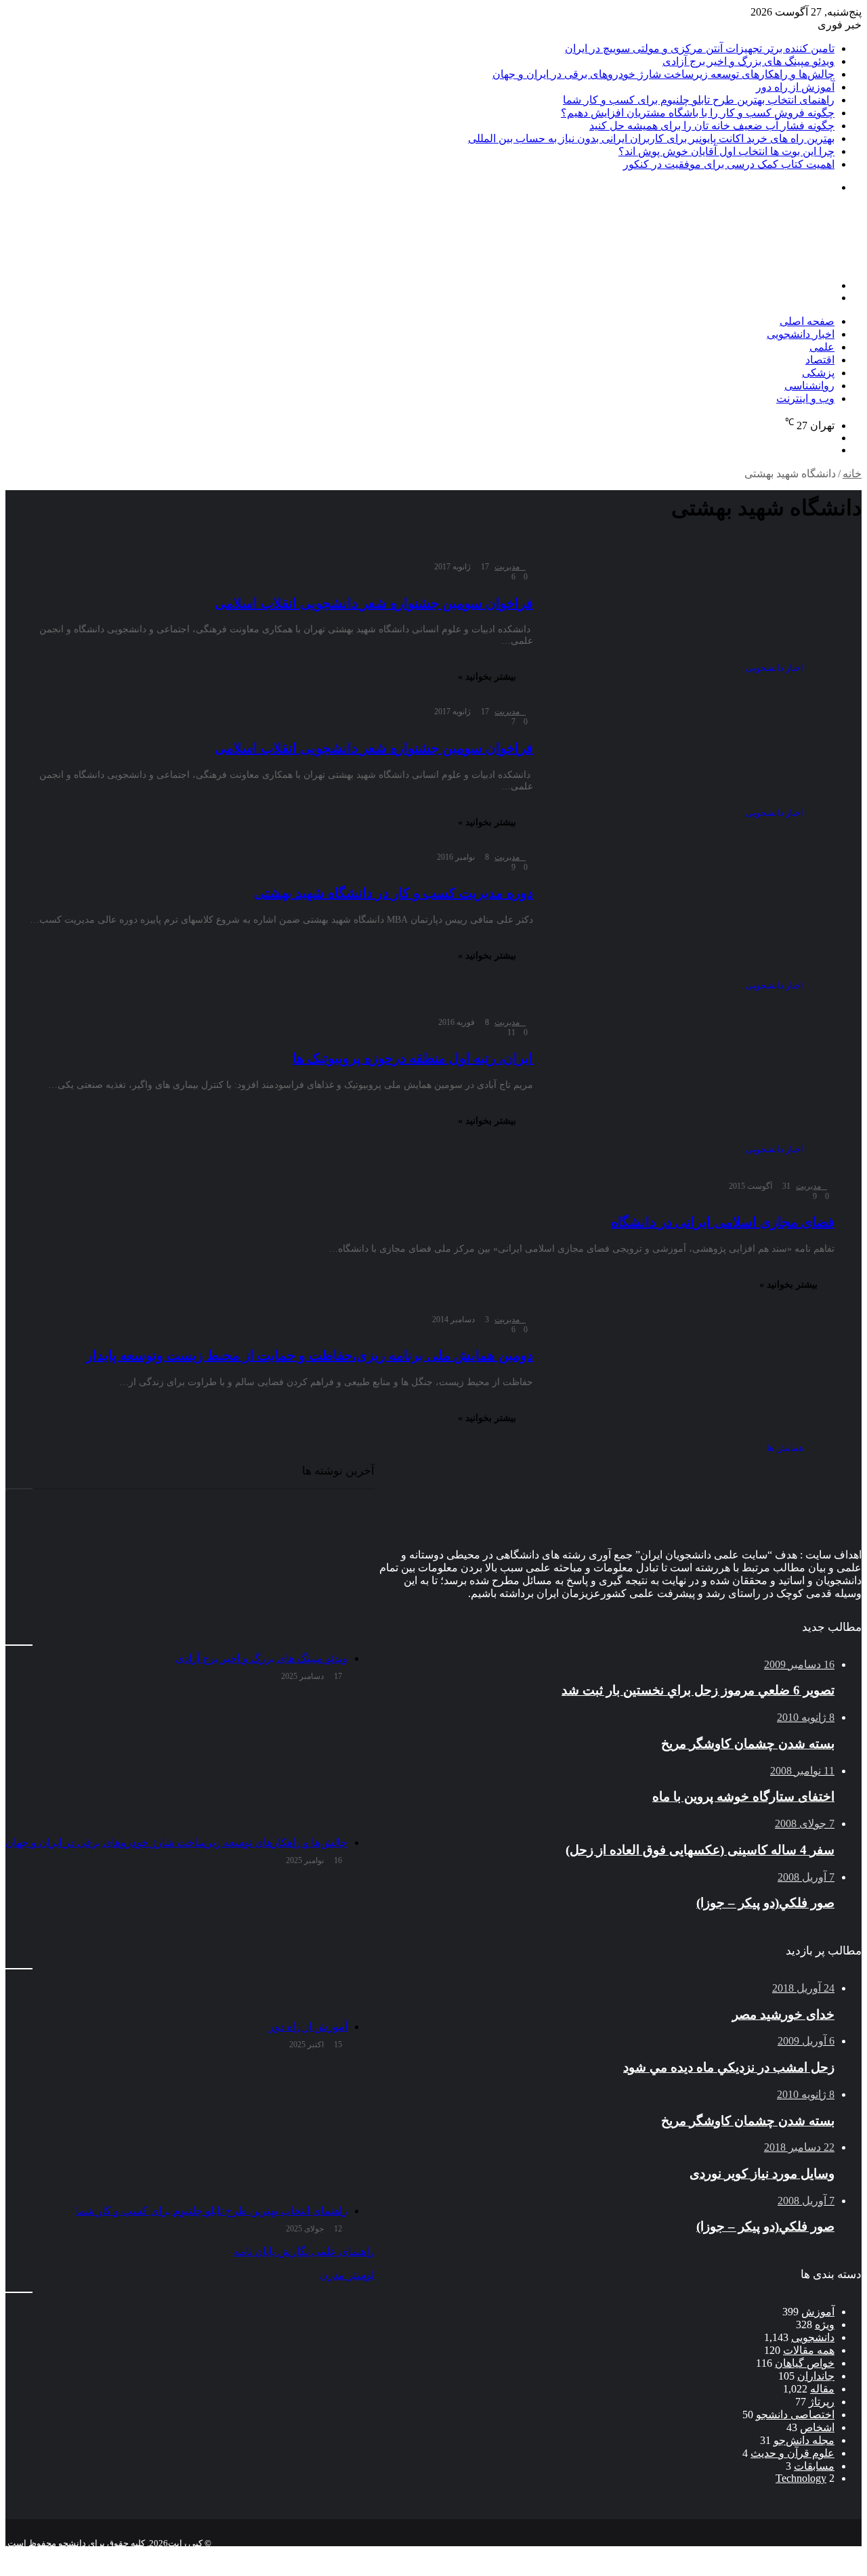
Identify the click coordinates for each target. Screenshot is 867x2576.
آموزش (818, 2312)
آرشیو (818, 2554)
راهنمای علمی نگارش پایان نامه (304, 2251)
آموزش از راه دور (795, 87)
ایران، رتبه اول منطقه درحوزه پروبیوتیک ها (413, 1058)
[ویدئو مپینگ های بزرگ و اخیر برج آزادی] (176, 1577)
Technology (801, 2478)
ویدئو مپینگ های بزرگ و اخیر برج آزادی (748, 61)
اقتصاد (820, 360)
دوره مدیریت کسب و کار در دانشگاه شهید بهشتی (394, 893)
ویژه (825, 2324)
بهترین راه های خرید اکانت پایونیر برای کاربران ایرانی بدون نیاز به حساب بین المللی (651, 138)
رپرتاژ (822, 2402)
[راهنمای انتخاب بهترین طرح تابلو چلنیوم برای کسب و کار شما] (176, 2130)
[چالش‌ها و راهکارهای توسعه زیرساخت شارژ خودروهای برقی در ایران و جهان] (176, 1762)
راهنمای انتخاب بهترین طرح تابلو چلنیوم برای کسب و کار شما (699, 100)
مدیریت (507, 567)
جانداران (816, 2376)
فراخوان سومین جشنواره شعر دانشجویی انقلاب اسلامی (374, 603)
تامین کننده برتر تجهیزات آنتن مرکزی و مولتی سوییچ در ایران (700, 48)
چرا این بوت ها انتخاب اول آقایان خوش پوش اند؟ (726, 151)
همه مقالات (809, 2350)
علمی (822, 347)
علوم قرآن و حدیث (792, 2453)
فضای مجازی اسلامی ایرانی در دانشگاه (723, 1222)
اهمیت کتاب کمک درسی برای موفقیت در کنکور (729, 164)
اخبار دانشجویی (801, 334)
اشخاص (817, 2427)
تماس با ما (773, 2554)
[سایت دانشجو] (767, 262)
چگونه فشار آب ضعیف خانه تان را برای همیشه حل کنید (712, 126)
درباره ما (720, 2554)
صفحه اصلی (807, 321)
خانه (852, 474)
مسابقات (814, 2466)
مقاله (822, 2389)
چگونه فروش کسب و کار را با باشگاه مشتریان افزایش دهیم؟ (698, 113)
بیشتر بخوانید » (487, 677)
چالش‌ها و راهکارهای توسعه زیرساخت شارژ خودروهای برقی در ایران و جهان (663, 74)
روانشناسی (809, 386)
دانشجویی (813, 2337)
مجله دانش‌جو (804, 2440)
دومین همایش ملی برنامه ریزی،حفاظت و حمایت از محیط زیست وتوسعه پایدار (310, 1355)
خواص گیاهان (805, 2363)
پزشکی (818, 373)
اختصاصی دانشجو (795, 2415)
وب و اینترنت (805, 398)
